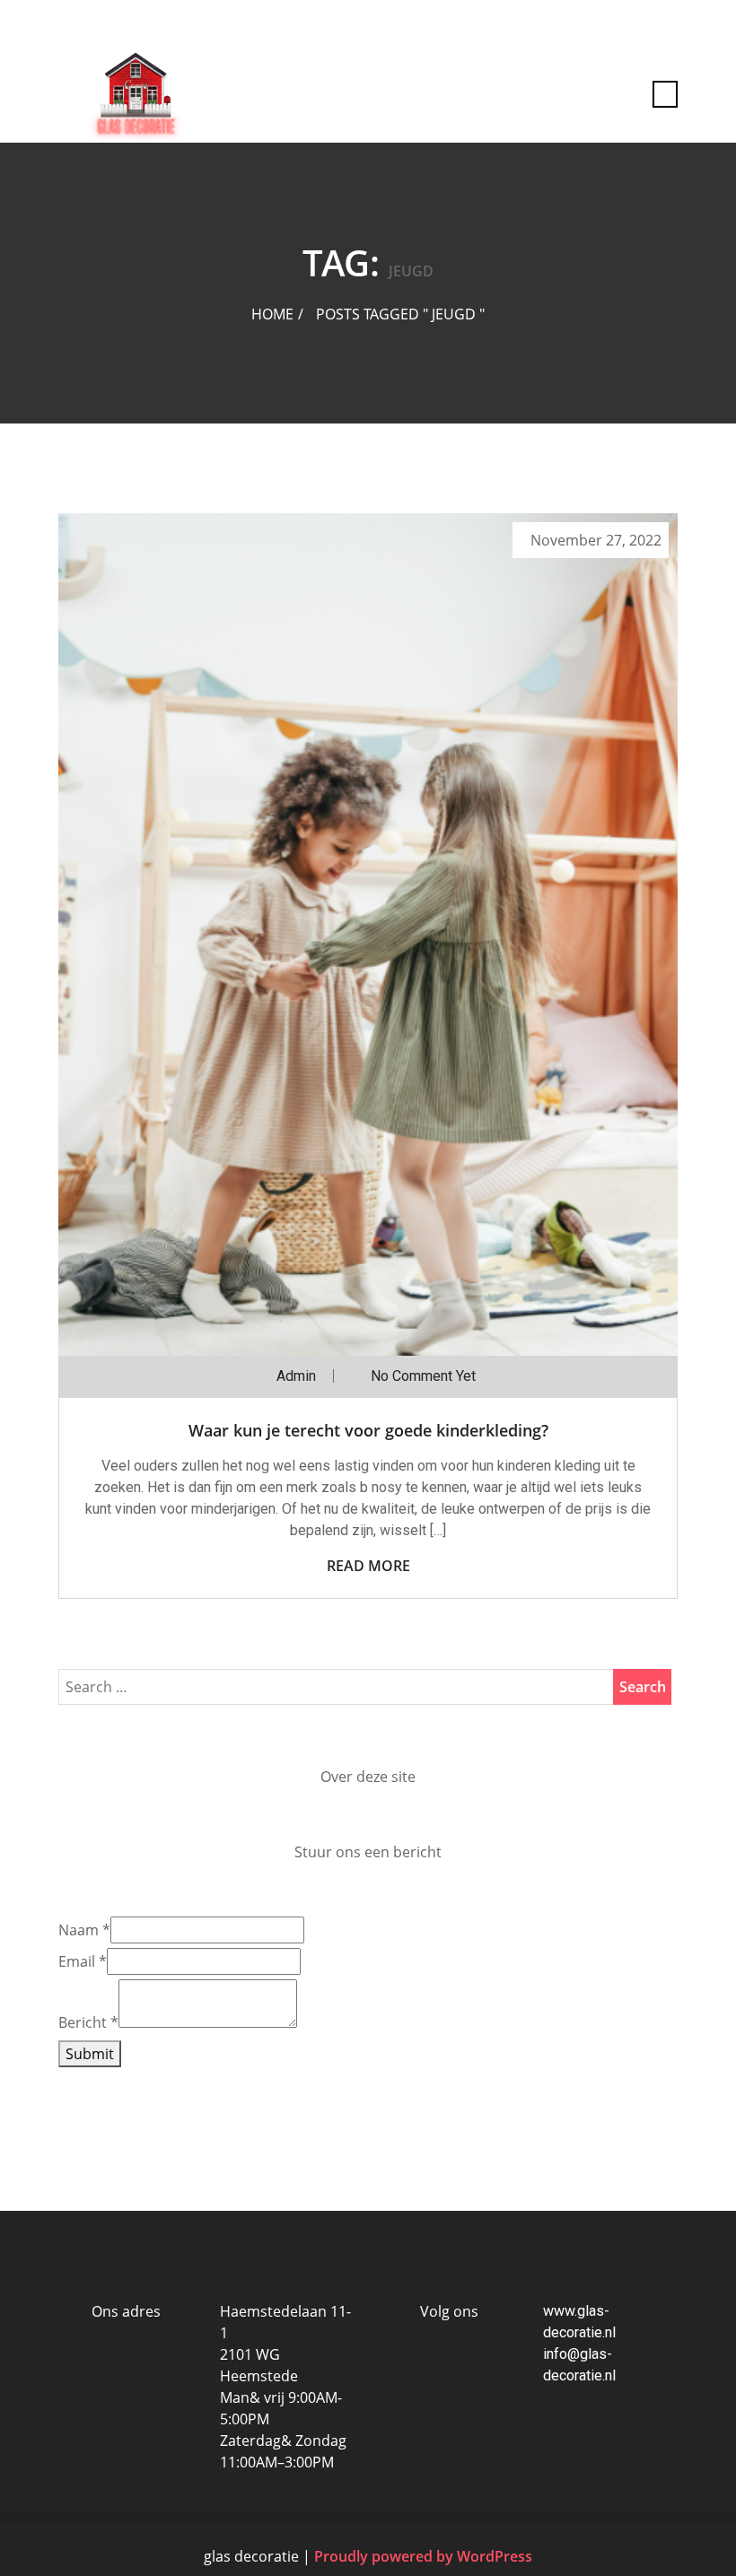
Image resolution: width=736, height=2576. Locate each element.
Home (272, 314)
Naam (84, 1930)
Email (83, 1961)
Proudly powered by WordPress (423, 2556)
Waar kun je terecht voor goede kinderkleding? (368, 1430)
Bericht (88, 2022)
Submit (90, 2054)
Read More (368, 1566)
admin (296, 1376)
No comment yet (423, 1376)
